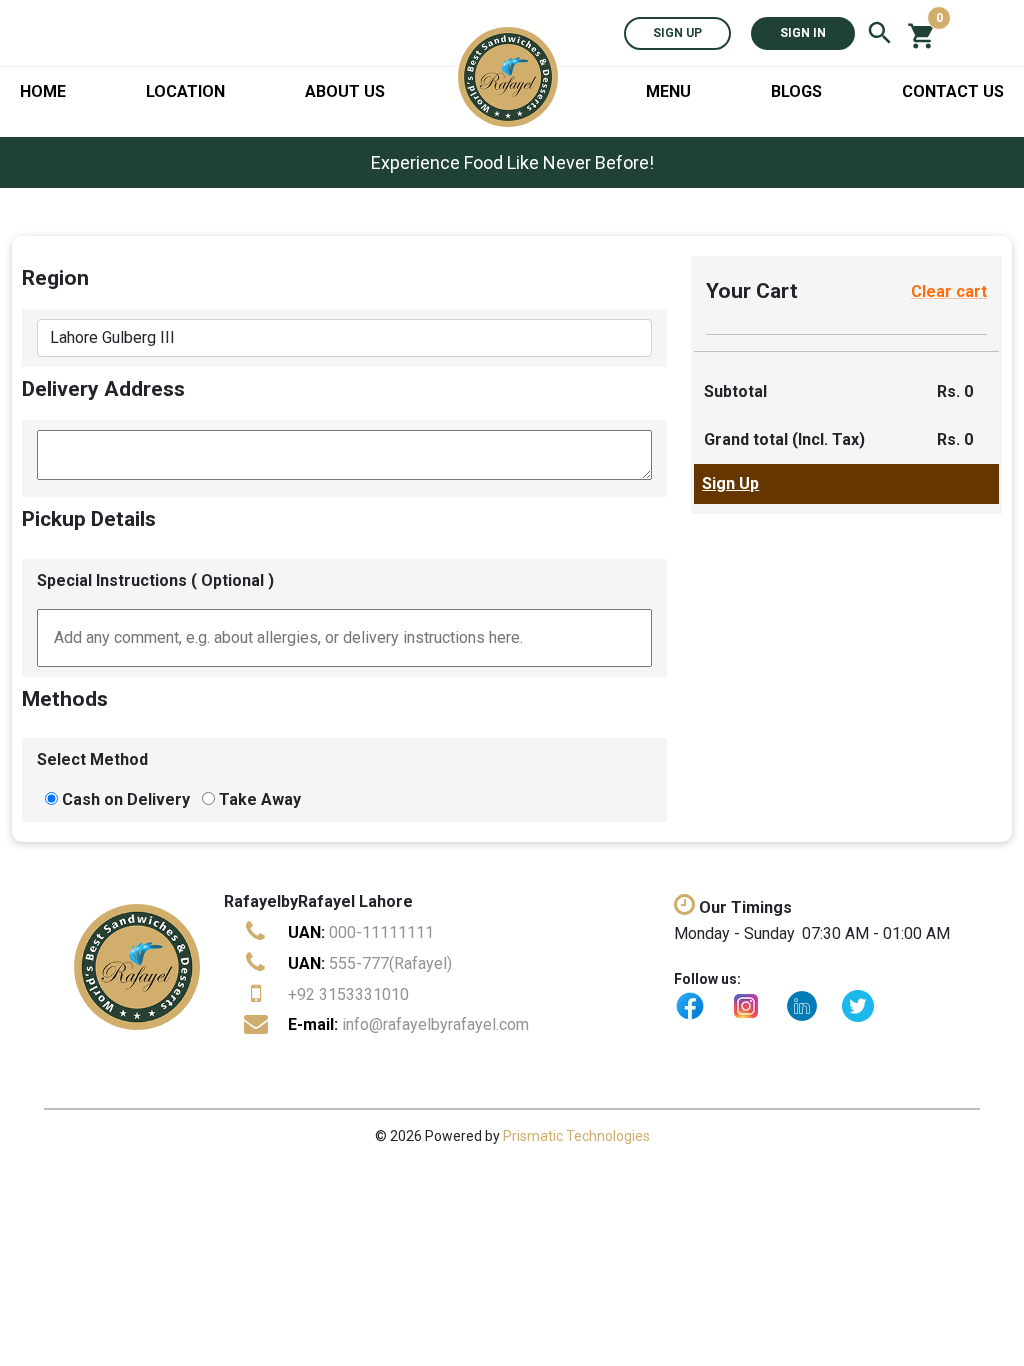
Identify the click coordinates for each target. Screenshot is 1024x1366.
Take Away (260, 799)
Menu (668, 91)
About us (345, 91)
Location (185, 91)
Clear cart (949, 291)
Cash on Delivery (126, 799)
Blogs (796, 91)
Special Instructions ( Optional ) (155, 580)
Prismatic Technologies (576, 1136)
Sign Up (677, 33)
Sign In (803, 33)
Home (43, 91)
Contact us (953, 91)
